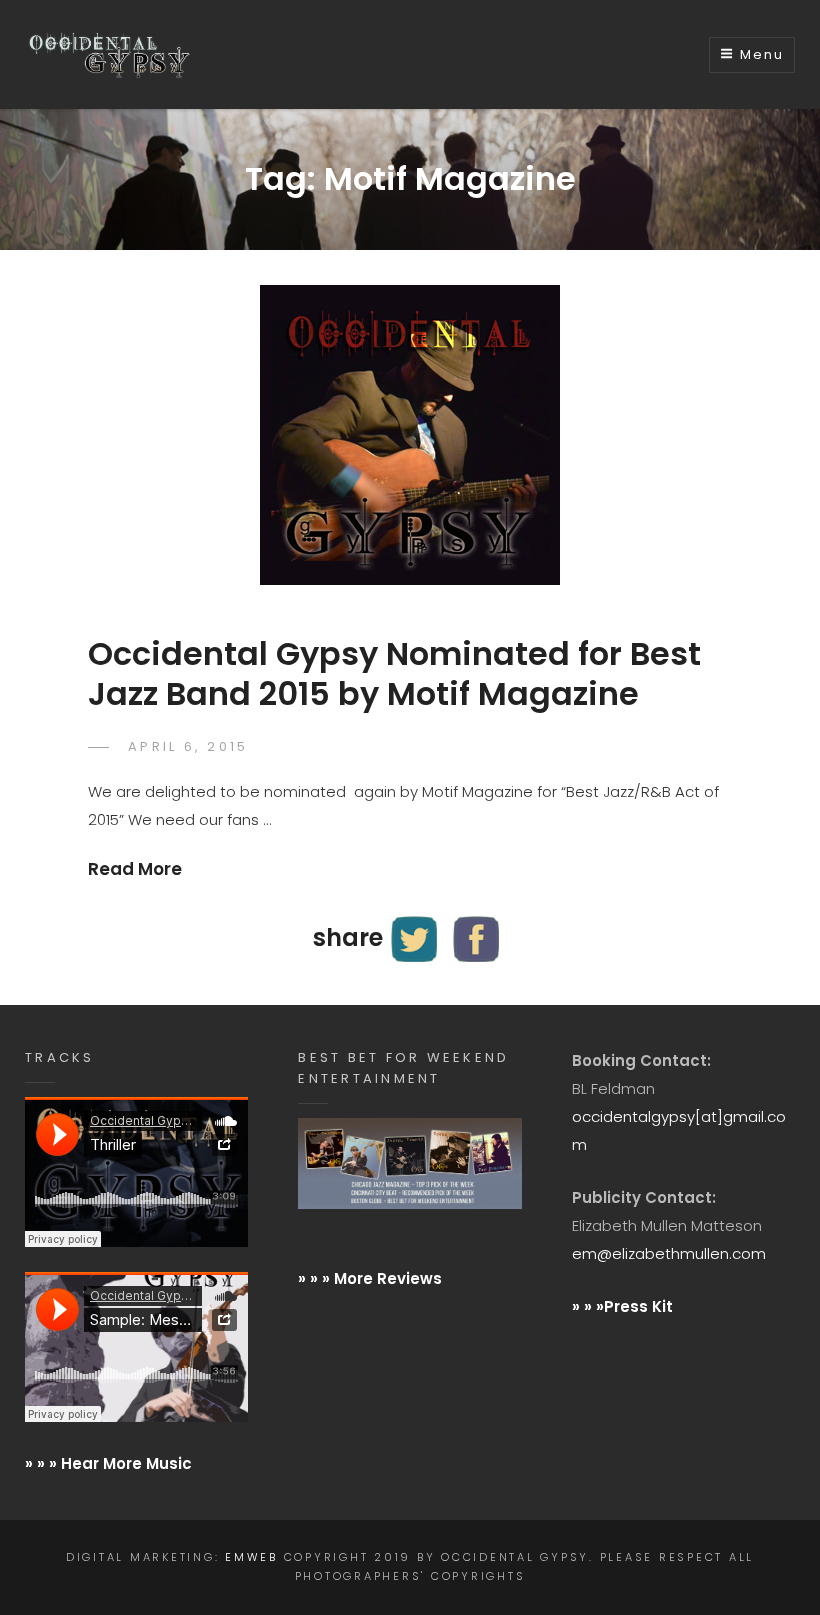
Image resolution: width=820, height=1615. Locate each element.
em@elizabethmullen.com (669, 1253)
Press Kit (638, 1306)
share (348, 937)
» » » (588, 1306)
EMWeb (251, 1557)
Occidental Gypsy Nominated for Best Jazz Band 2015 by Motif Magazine (394, 673)
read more (135, 869)
